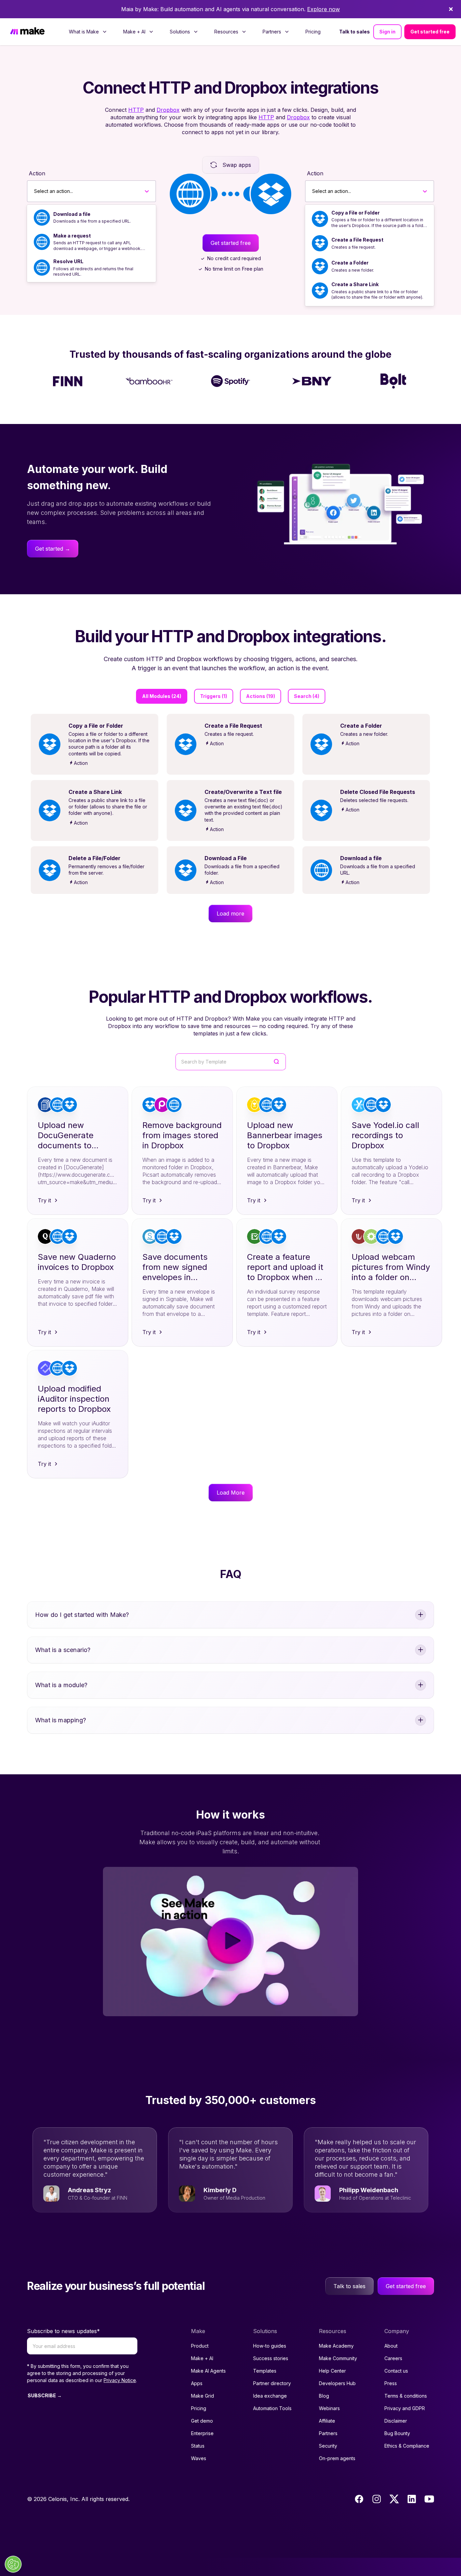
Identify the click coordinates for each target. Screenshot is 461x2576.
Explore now (323, 9)
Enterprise (202, 2433)
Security (328, 2446)
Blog (324, 2396)
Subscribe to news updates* (63, 2331)
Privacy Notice (120, 2380)
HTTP (136, 110)
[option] (91, 218)
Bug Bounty (397, 2433)
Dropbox (168, 110)
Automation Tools (272, 2408)
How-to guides (270, 2346)
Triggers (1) (214, 696)
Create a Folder (350, 263)
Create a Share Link (355, 284)
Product (200, 2346)
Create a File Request (357, 240)
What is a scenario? (63, 1650)
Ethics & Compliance (407, 2446)
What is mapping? (61, 1720)
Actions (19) (261, 696)
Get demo (202, 2421)
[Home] (27, 32)
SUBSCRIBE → (45, 2395)
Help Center (332, 2371)
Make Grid (202, 2396)
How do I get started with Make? (82, 1615)
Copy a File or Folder (356, 213)
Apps (197, 2383)
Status (198, 2446)
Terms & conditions (406, 2396)
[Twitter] (394, 2499)
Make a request (72, 236)
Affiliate (327, 2421)
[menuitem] (88, 32)
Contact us (396, 2371)
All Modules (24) (162, 696)
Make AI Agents (208, 2371)
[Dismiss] (451, 9)
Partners (328, 2433)
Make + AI (202, 2358)
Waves (199, 2458)
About (391, 2346)
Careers (393, 2358)
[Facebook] (359, 2499)
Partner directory (272, 2383)
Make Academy (336, 2346)
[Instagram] (377, 2499)
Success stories (271, 2358)
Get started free (430, 32)
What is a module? (61, 1685)
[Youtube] (429, 2499)
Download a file (72, 214)
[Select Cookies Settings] (13, 2564)
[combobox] (34, 191)
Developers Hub (337, 2383)
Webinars (329, 2408)
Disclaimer (396, 2421)
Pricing (313, 32)
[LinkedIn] (412, 2499)
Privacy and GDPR (405, 2408)
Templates (265, 2371)
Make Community (338, 2358)
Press (391, 2383)
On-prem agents (337, 2458)
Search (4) (307, 696)
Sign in (387, 32)
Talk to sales (355, 32)
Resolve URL (68, 261)
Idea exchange (270, 2396)
